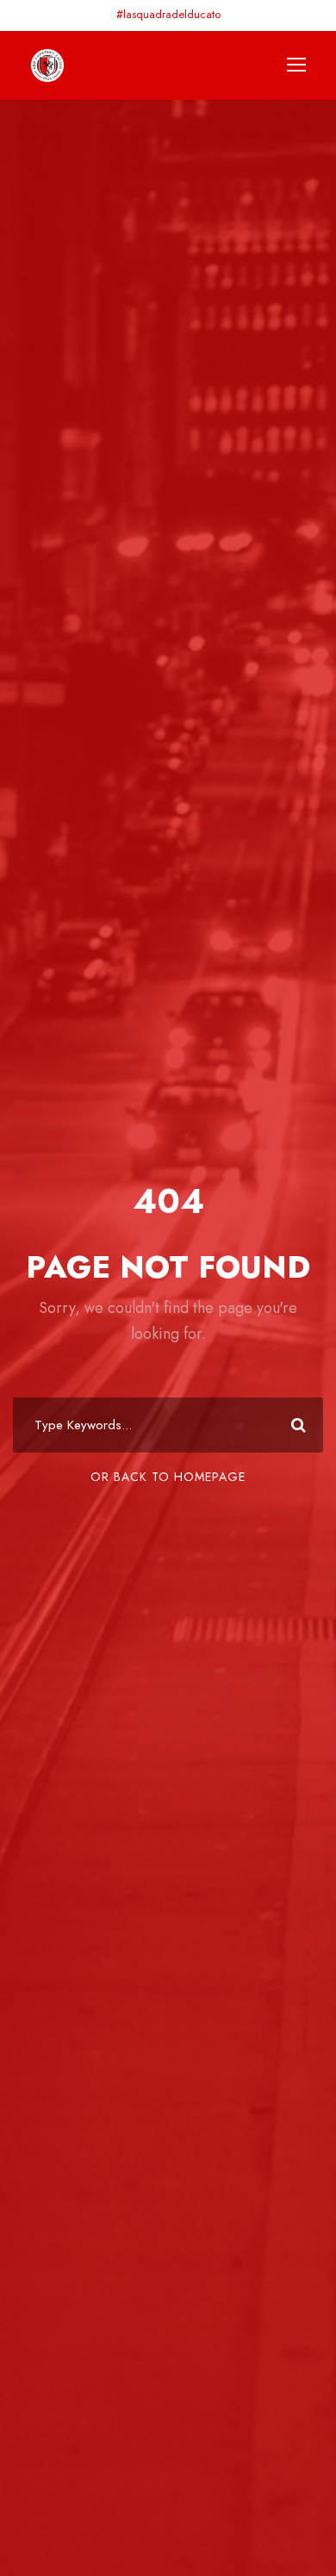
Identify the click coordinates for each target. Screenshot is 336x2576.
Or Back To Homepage (168, 1477)
